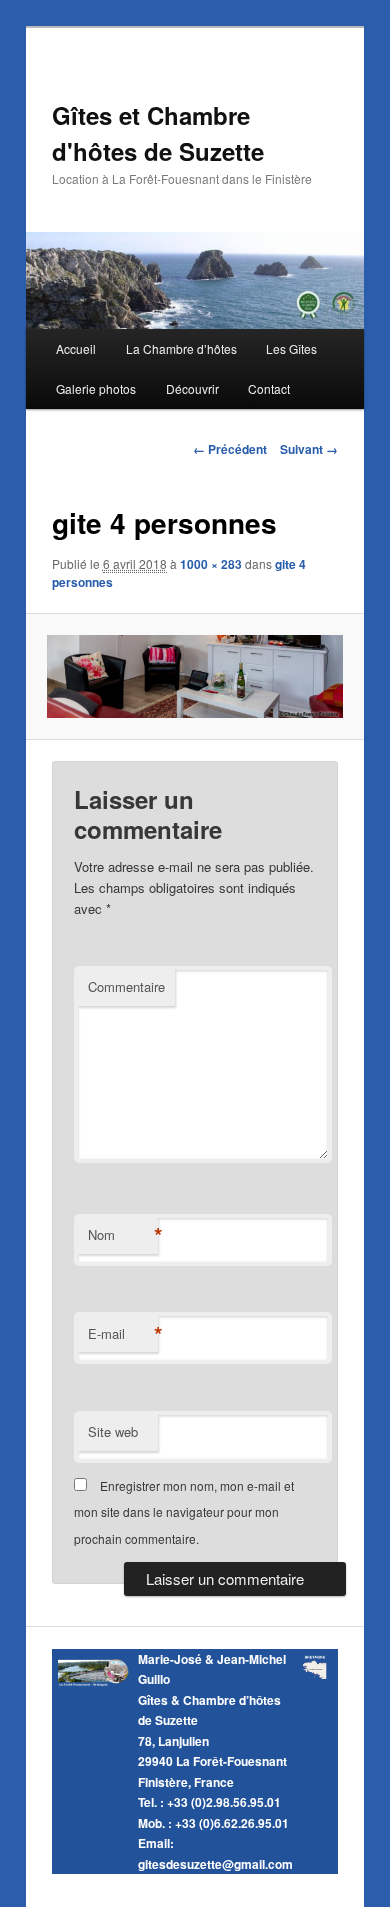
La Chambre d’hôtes (181, 348)
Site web (113, 1431)
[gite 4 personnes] (194, 677)
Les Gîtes (291, 348)
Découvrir (192, 388)
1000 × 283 (211, 564)
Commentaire (126, 986)
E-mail (123, 1334)
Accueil (76, 348)
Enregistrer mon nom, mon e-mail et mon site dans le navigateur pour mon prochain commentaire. (184, 1512)
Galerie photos (96, 388)
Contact (269, 388)
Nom (123, 1235)
